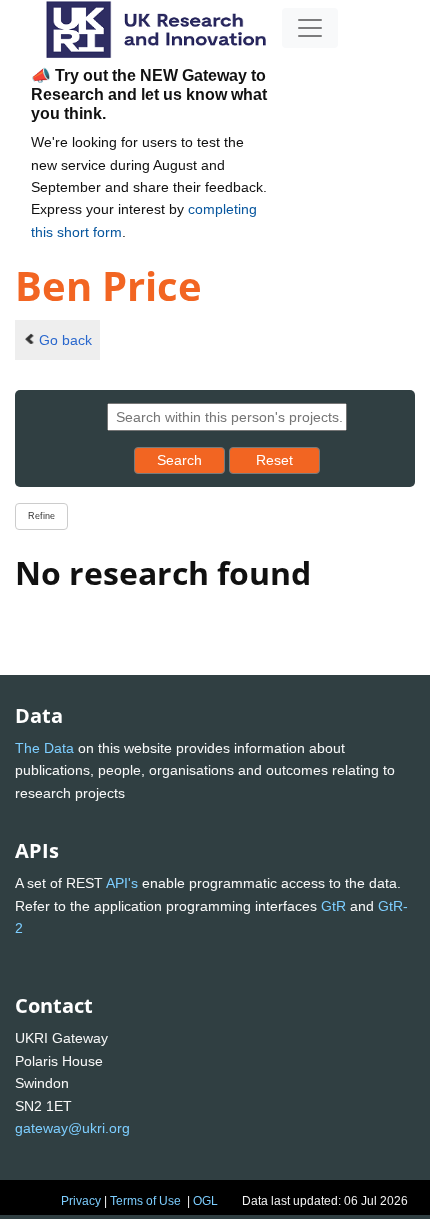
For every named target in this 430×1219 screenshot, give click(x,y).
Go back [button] (65, 340)
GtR (333, 906)
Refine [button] (41, 516)
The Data (44, 748)
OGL (205, 1201)
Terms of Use (145, 1201)
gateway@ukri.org (72, 1128)
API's (122, 883)
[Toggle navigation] (310, 28)
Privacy (81, 1201)
